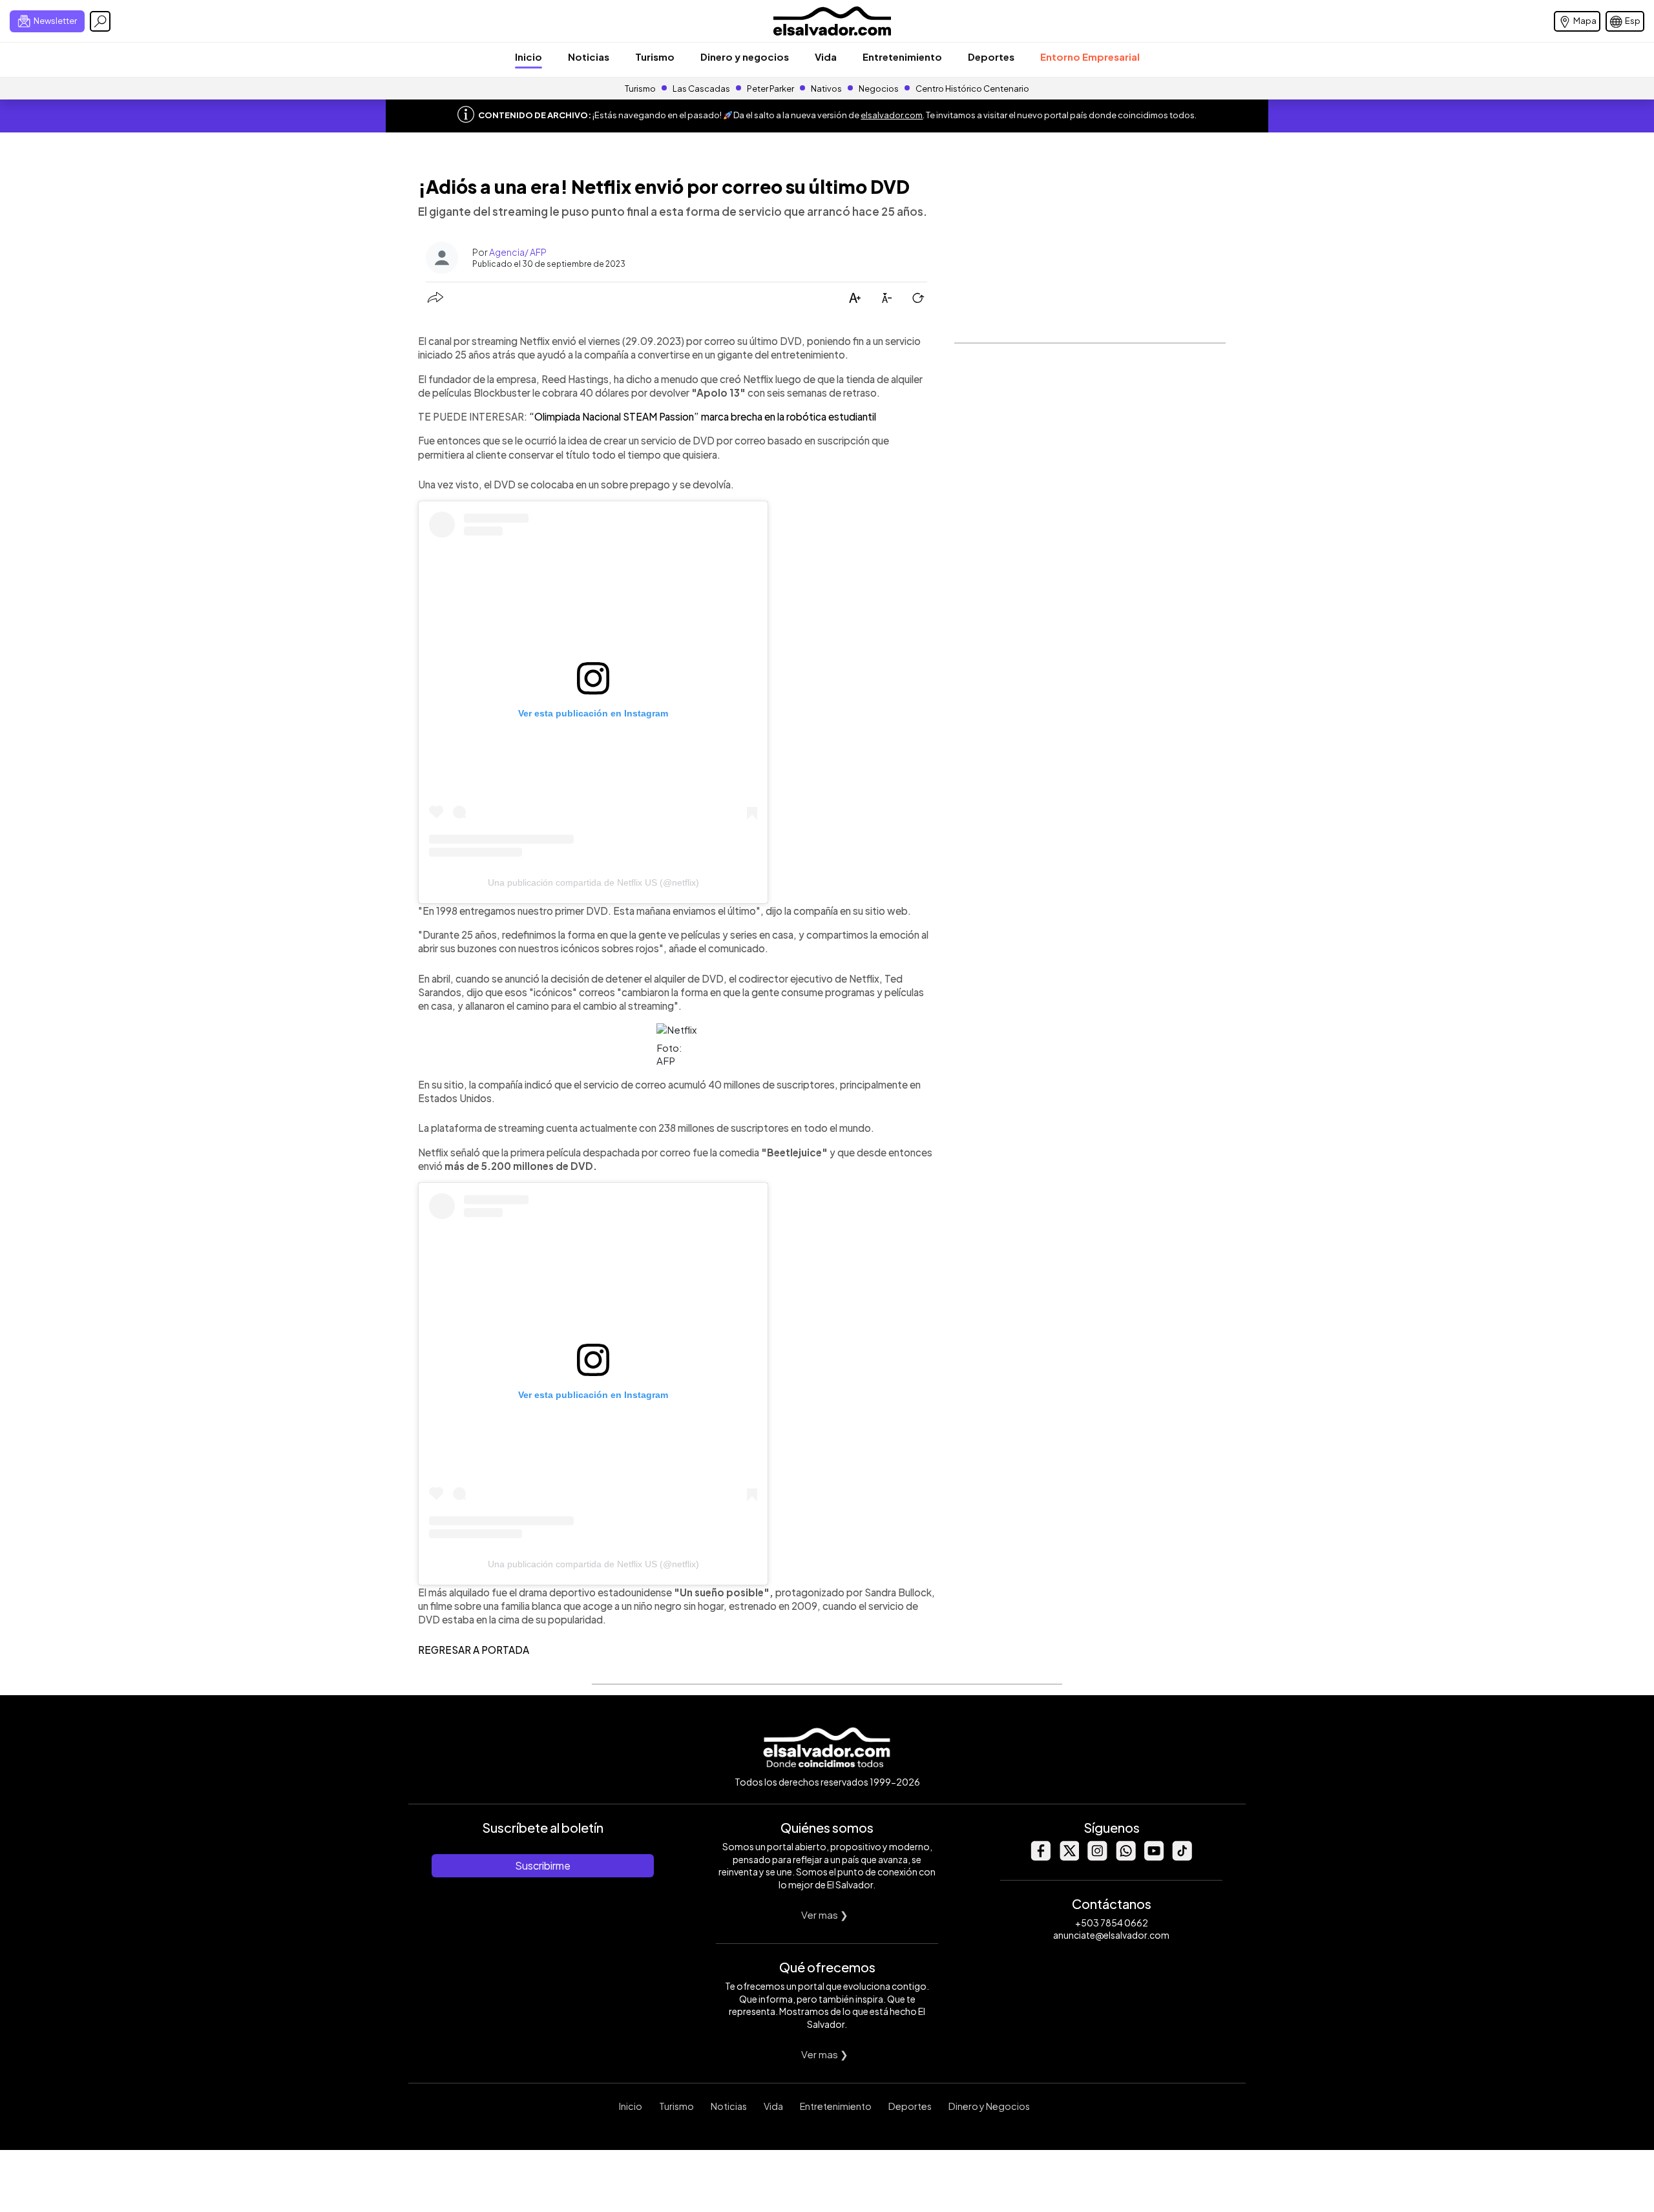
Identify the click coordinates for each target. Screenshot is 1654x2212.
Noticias (589, 57)
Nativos (826, 89)
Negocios (879, 89)
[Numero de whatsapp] (1125, 1857)
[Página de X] (1069, 1857)
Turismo (655, 57)
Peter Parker (771, 89)
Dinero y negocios (745, 57)
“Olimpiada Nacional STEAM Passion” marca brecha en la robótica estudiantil (703, 416)
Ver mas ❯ (825, 1915)
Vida (826, 57)
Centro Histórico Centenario (972, 89)
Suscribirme (543, 1865)
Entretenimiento (902, 57)
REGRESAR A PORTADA (474, 1650)
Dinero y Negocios (989, 2106)
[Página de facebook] (1040, 1857)
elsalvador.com (892, 115)
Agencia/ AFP (518, 252)
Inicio (529, 57)
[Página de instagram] (1097, 1857)
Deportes (991, 57)
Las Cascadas (701, 89)
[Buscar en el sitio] (100, 21)
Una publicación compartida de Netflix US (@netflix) (593, 882)
